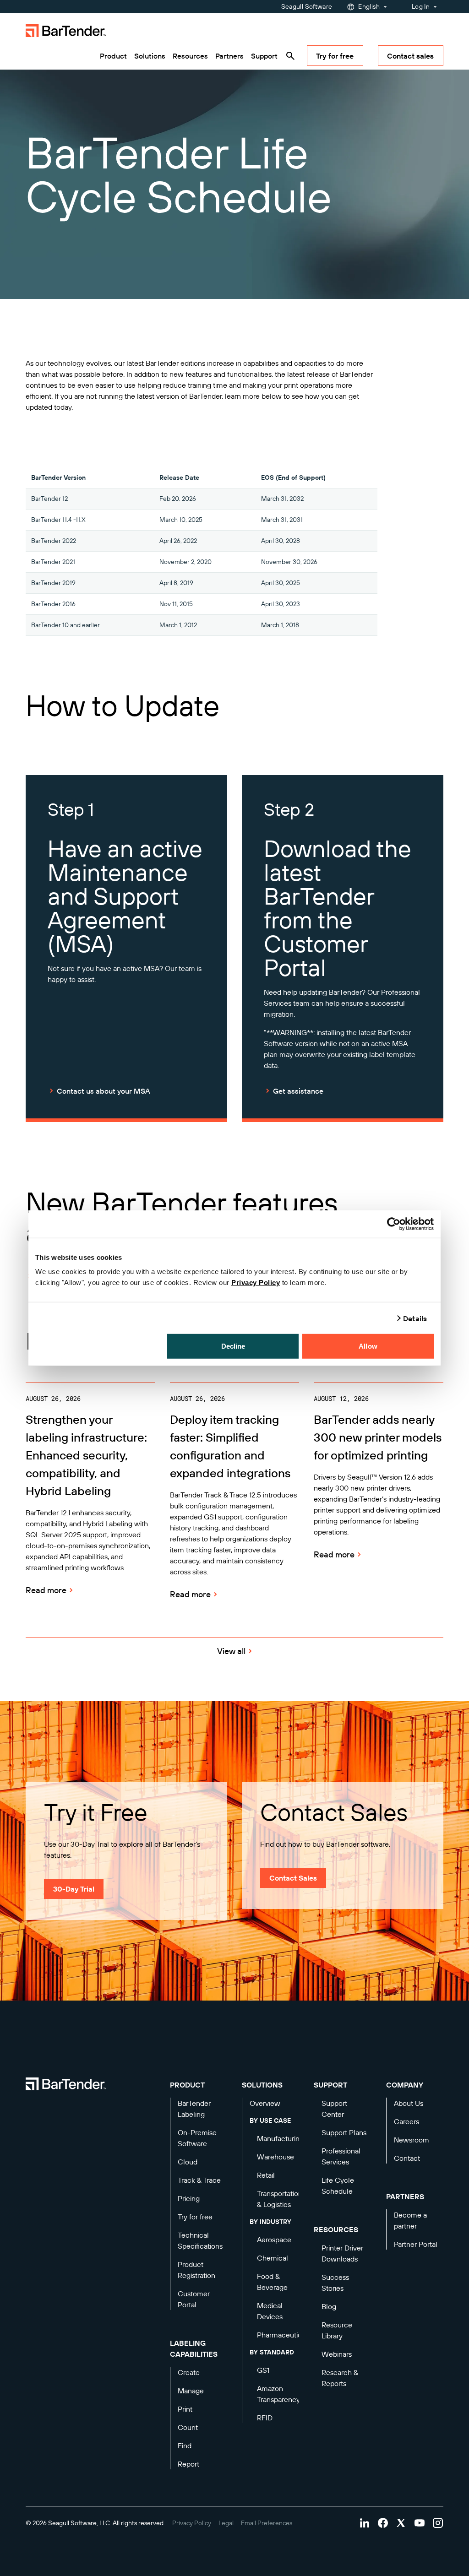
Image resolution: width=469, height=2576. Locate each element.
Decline (233, 1346)
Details (415, 1318)
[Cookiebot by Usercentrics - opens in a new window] (394, 1224)
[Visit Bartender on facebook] (383, 2523)
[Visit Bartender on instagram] (438, 2523)
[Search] (290, 56)
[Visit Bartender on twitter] (401, 2523)
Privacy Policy (256, 1283)
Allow (368, 1346)
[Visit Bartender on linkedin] (365, 2523)
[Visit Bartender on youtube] (420, 2523)
